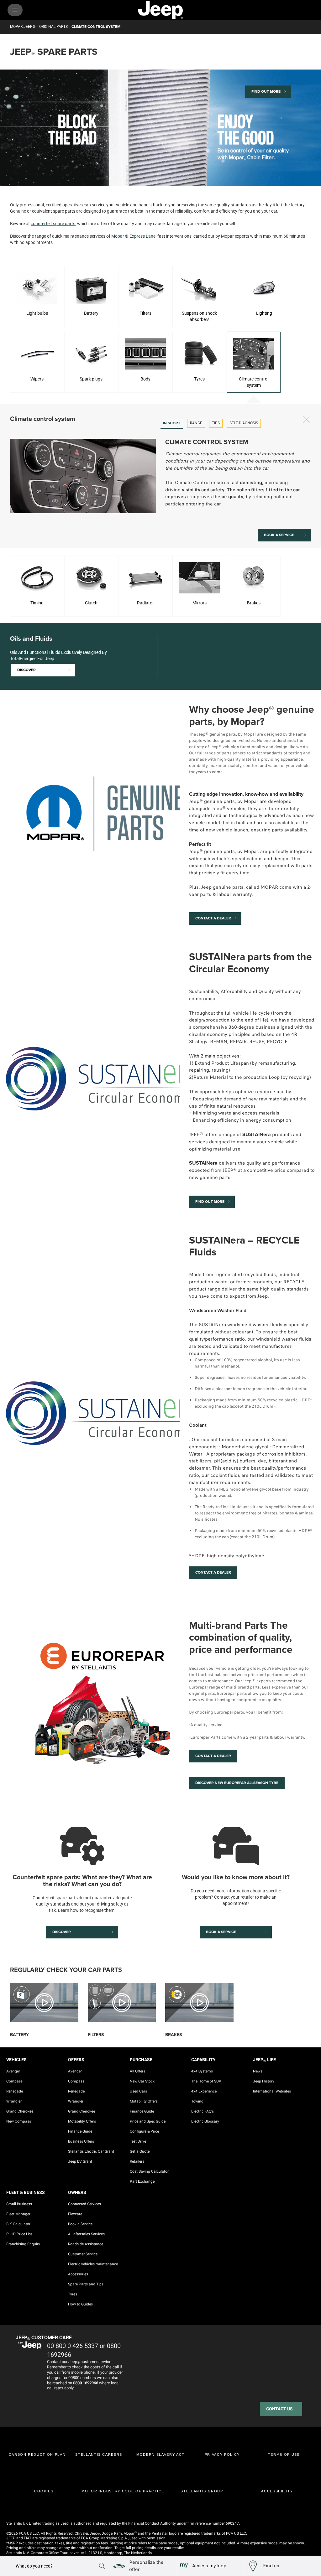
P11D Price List (19, 2234)
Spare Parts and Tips (86, 2284)
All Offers (137, 2071)
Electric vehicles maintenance (93, 2264)
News (258, 2071)
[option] (172, 424)
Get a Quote (140, 2151)
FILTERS (96, 2035)
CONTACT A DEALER (213, 1572)
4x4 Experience (204, 2091)
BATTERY (19, 2035)
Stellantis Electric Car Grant (91, 2151)
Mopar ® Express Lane (133, 236)
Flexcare (75, 2214)
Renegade (15, 2091)
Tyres (73, 2294)
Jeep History (264, 2081)
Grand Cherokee (20, 2111)
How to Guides (80, 2304)
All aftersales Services (86, 2234)
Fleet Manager (18, 2214)
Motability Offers (82, 2121)
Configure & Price (144, 2131)
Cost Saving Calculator (149, 2171)
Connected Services (84, 2204)
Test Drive (138, 2141)
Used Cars (138, 2091)
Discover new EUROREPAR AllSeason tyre (237, 1783)
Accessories (78, 2274)
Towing (197, 2101)
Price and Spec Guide (148, 2121)
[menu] (15, 10)
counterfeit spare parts (53, 223)
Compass (14, 2081)
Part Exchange (142, 2181)
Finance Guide (80, 2131)
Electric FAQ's (203, 2111)
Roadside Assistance (86, 2244)
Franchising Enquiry (23, 2244)
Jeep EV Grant (80, 2161)
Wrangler (14, 2101)
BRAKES (174, 2035)
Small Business (19, 2204)
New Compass (19, 2121)
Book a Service (80, 2224)
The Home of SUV (206, 2081)
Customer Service (83, 2254)
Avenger (13, 2071)
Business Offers (81, 2141)
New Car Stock (142, 2081)
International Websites (272, 2091)
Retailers (137, 2161)
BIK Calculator (18, 2224)
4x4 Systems (202, 2071)
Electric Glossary (205, 2121)
